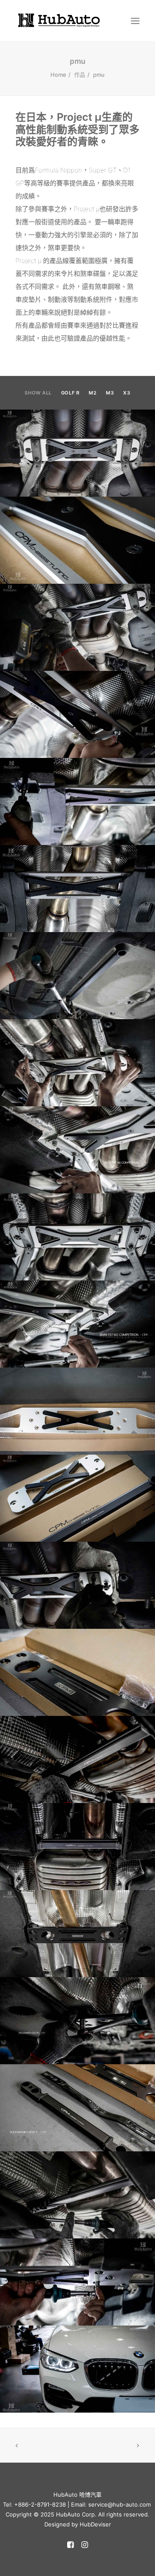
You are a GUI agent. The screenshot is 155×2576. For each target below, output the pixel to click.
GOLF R (70, 393)
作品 (80, 75)
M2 (93, 393)
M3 (110, 393)
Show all (38, 393)
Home (58, 75)
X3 (127, 393)
